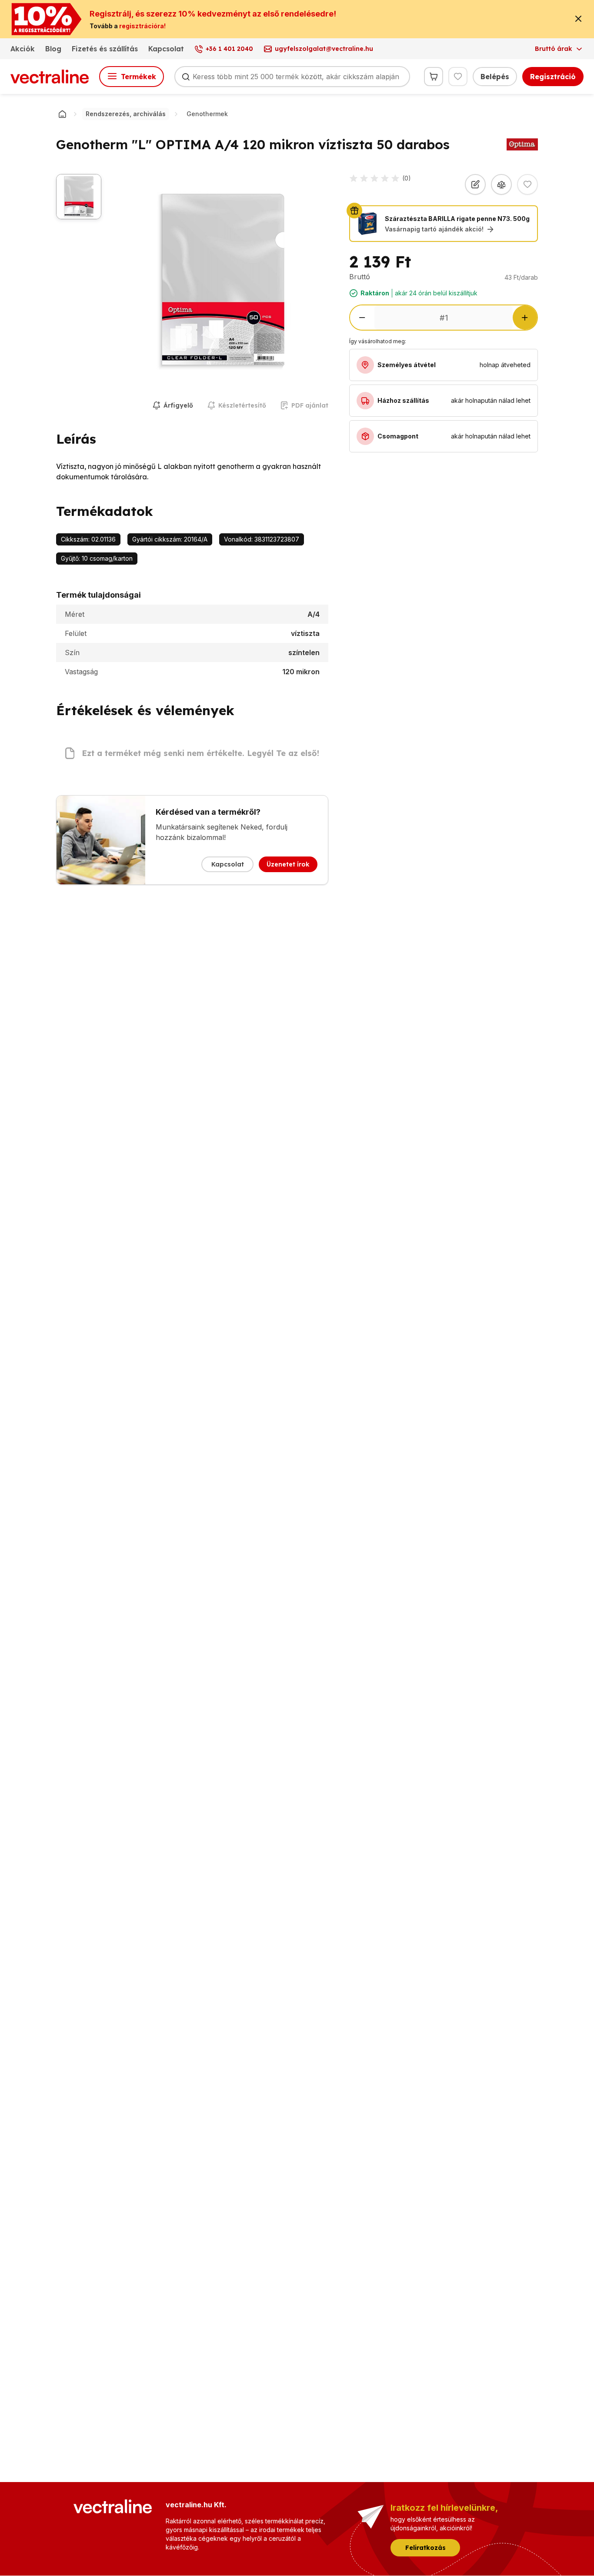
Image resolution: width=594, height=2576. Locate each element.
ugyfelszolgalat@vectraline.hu (324, 49)
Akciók (23, 49)
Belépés (495, 77)
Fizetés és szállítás (105, 49)
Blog (53, 49)
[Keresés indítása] (186, 77)
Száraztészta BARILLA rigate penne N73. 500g (457, 219)
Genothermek (207, 114)
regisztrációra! (142, 26)
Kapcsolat (166, 49)
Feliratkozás (425, 2548)
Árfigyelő (178, 405)
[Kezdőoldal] (62, 114)
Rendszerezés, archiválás (126, 114)
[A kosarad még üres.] (434, 77)
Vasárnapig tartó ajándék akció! (434, 229)
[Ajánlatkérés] (475, 184)
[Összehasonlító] (501, 184)
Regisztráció (553, 77)
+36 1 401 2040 (229, 49)
